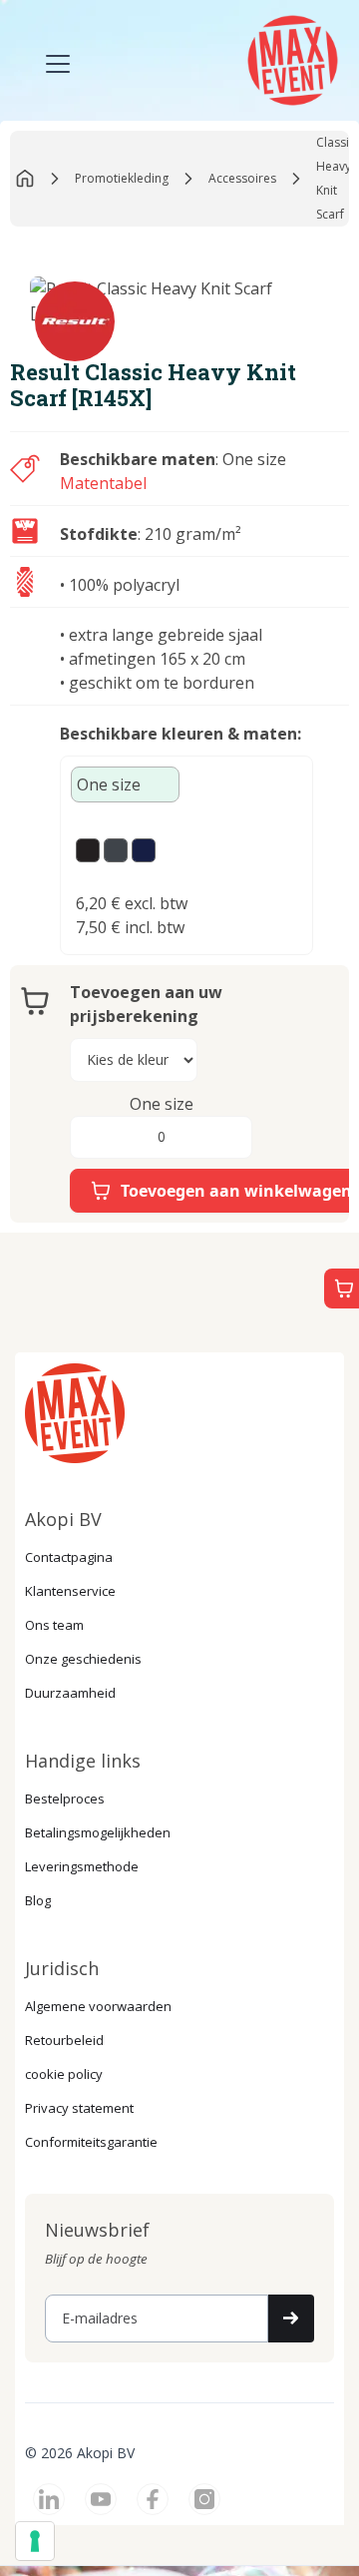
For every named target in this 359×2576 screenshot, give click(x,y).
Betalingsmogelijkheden (98, 1832)
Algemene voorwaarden (98, 2006)
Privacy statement (79, 2108)
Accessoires (242, 178)
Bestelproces (65, 1799)
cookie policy (64, 2074)
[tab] (125, 784)
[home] (290, 58)
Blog (38, 1900)
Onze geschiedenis (83, 1659)
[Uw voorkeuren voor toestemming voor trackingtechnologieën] (35, 2541)
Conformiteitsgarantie (91, 2142)
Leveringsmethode (82, 1866)
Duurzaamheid (70, 1693)
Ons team (54, 1625)
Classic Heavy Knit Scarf (336, 178)
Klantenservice (70, 1591)
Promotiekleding (122, 178)
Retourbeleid (64, 2040)
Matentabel (103, 483)
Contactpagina (69, 1557)
